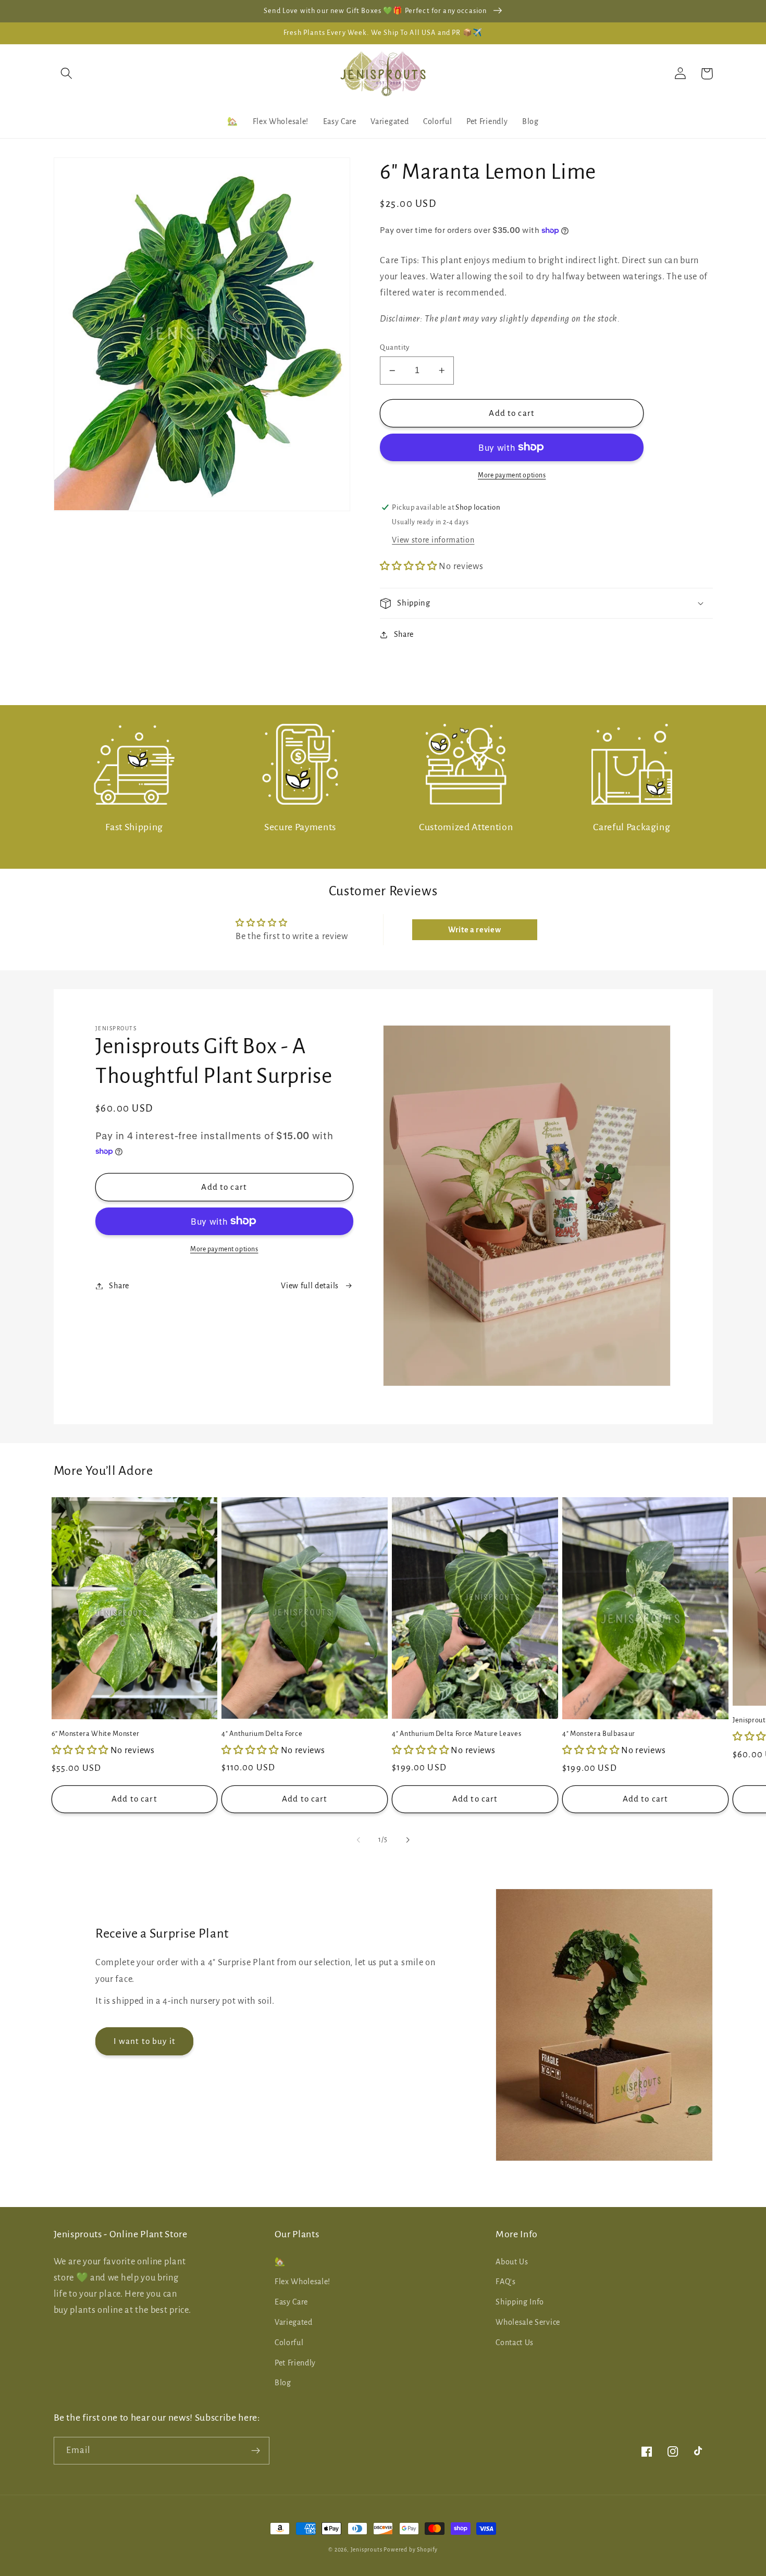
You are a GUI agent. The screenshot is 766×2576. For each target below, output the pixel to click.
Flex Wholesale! (302, 2282)
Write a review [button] (475, 930)
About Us (512, 2262)
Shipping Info (520, 2302)
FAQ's (505, 2282)
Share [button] (404, 634)
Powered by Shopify (411, 2550)
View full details (310, 1286)
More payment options (512, 475)
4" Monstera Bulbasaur (599, 1734)
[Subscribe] (256, 2451)
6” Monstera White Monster (96, 1734)
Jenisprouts (367, 2550)
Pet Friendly (295, 2363)
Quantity (395, 347)
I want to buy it (145, 2041)
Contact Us (515, 2343)
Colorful (289, 2343)
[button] (67, 74)
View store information (433, 540)
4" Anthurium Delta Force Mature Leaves (456, 1734)
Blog (283, 2383)
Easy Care (291, 2302)
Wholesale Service (528, 2322)
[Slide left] (359, 1840)
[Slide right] (407, 1840)
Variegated (294, 2322)
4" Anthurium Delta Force (262, 1734)
